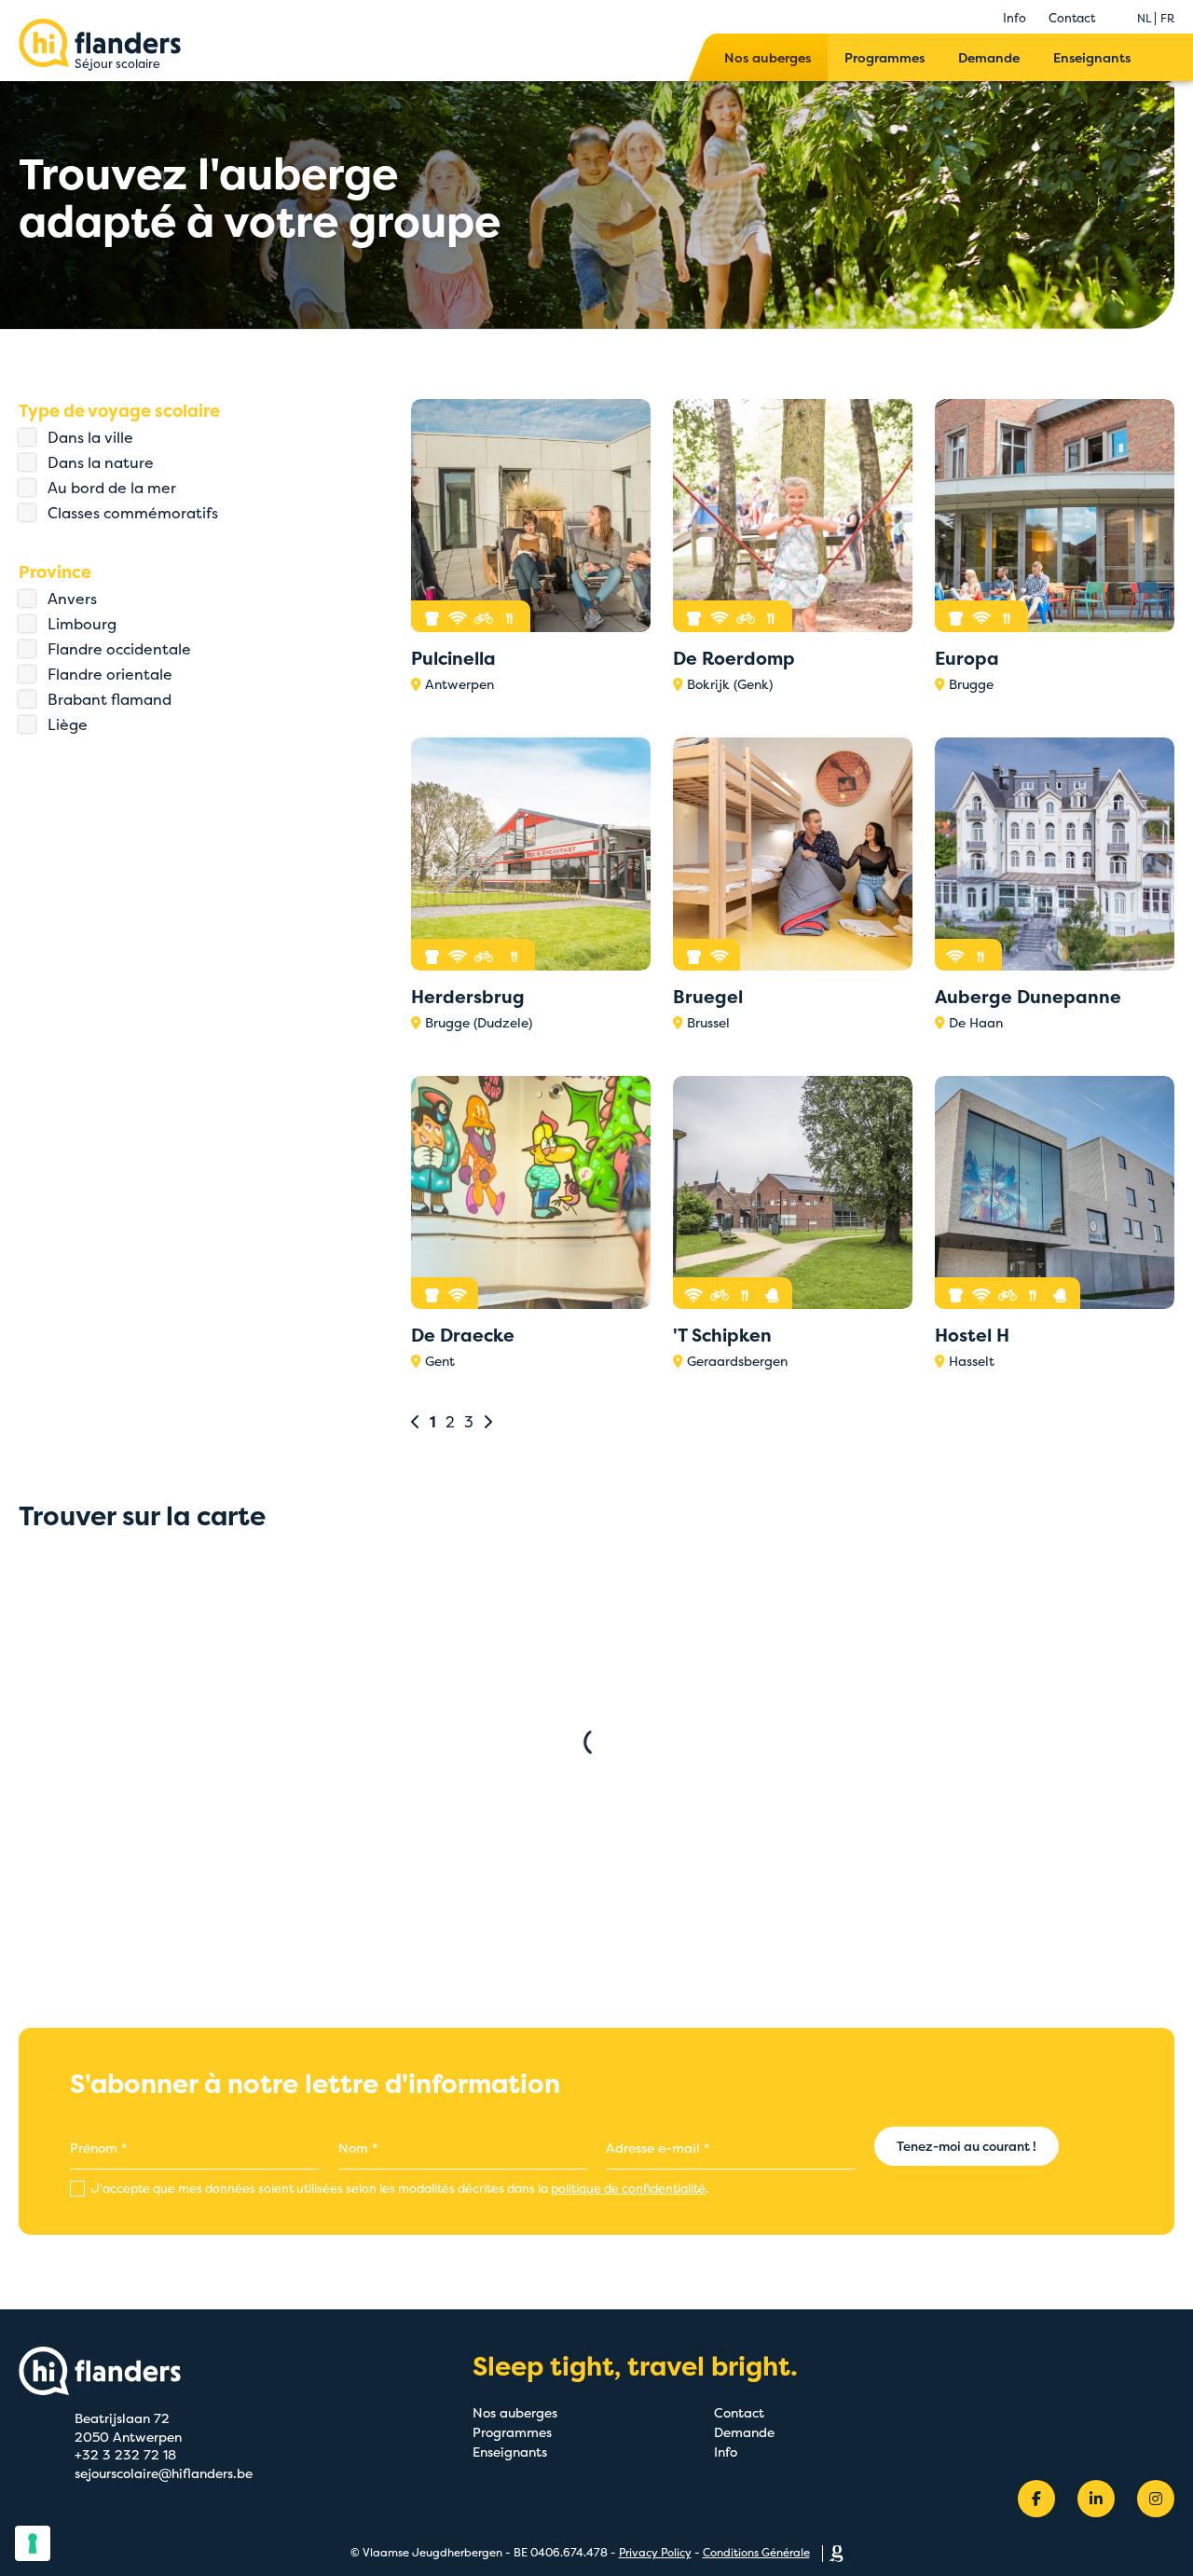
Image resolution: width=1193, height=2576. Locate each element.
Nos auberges (768, 57)
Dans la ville (90, 437)
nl (1144, 18)
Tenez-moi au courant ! (967, 2146)
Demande (989, 57)
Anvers (72, 599)
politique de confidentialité (628, 2188)
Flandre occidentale (119, 649)
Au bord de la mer (112, 488)
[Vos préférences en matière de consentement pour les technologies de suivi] (33, 2543)
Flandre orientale (110, 674)
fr (1167, 18)
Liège (68, 724)
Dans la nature (101, 462)
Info (1015, 18)
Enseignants (1092, 57)
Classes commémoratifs (133, 513)
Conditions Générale (756, 2552)
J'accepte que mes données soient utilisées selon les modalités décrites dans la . (398, 2188)
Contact (1072, 18)
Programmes (884, 57)
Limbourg (82, 624)
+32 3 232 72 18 (125, 2454)
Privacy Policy (655, 2552)
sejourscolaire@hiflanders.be (164, 2473)
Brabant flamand (110, 699)
